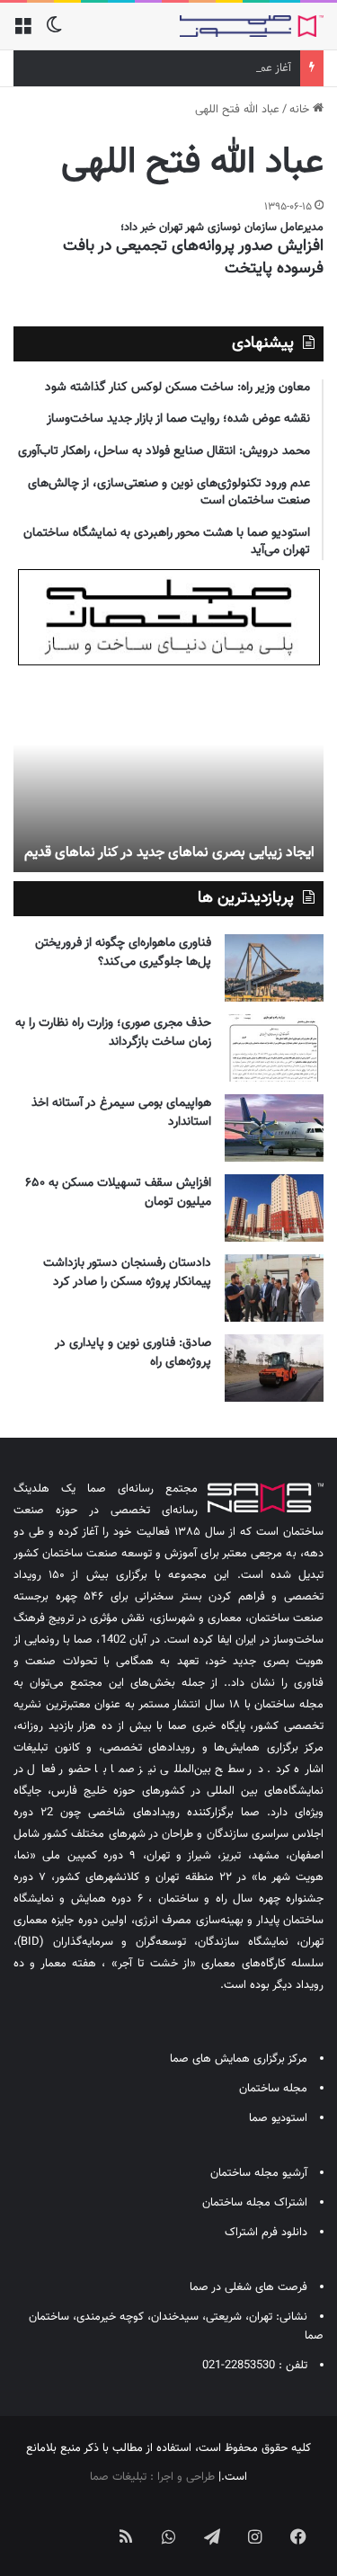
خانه (301, 110)
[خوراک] (126, 2536)
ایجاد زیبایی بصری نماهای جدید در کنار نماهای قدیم (169, 853)
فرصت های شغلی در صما (248, 2287)
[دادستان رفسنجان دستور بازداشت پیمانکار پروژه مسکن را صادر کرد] (274, 1288)
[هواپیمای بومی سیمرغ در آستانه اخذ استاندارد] (274, 1128)
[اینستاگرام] (255, 2536)
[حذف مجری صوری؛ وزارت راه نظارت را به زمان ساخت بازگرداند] (274, 1048)
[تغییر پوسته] (54, 33)
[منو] (22, 33)
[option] (168, 773)
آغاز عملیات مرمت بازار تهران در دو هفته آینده (186, 68)
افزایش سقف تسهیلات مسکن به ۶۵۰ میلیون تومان (118, 1193)
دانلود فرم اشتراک (266, 2233)
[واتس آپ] (169, 2536)
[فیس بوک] (298, 2536)
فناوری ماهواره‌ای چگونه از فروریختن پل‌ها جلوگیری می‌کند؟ (123, 953)
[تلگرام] (212, 2536)
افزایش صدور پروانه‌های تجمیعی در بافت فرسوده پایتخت (193, 258)
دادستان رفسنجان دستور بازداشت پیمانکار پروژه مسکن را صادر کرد (127, 1273)
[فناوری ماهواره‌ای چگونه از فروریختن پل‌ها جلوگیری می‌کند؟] (274, 968)
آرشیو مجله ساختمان (259, 2173)
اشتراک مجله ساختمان (255, 2203)
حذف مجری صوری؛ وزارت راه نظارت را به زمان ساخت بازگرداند (113, 1033)
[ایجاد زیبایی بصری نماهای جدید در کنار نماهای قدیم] (168, 773)
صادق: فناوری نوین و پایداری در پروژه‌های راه (133, 1353)
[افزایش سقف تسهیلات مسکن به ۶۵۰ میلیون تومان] (274, 1208)
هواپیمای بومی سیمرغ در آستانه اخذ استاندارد (121, 1113)
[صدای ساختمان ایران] (252, 26)
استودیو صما (278, 2118)
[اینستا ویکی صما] (83, 2522)
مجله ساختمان (273, 2089)
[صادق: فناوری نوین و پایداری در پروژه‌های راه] (274, 1368)
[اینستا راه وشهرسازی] (40, 2522)
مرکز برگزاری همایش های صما (239, 2059)
